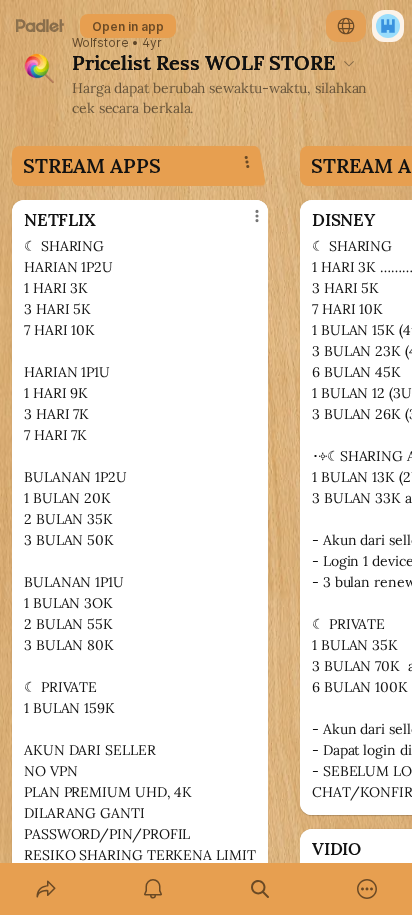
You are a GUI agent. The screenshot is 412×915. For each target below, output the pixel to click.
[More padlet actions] (366, 889)
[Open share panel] (45, 889)
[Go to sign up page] (388, 26)
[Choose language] (346, 26)
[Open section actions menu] (247, 162)
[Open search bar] (259, 889)
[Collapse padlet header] (349, 63)
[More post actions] (244, 224)
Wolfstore (100, 43)
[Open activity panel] (152, 889)
